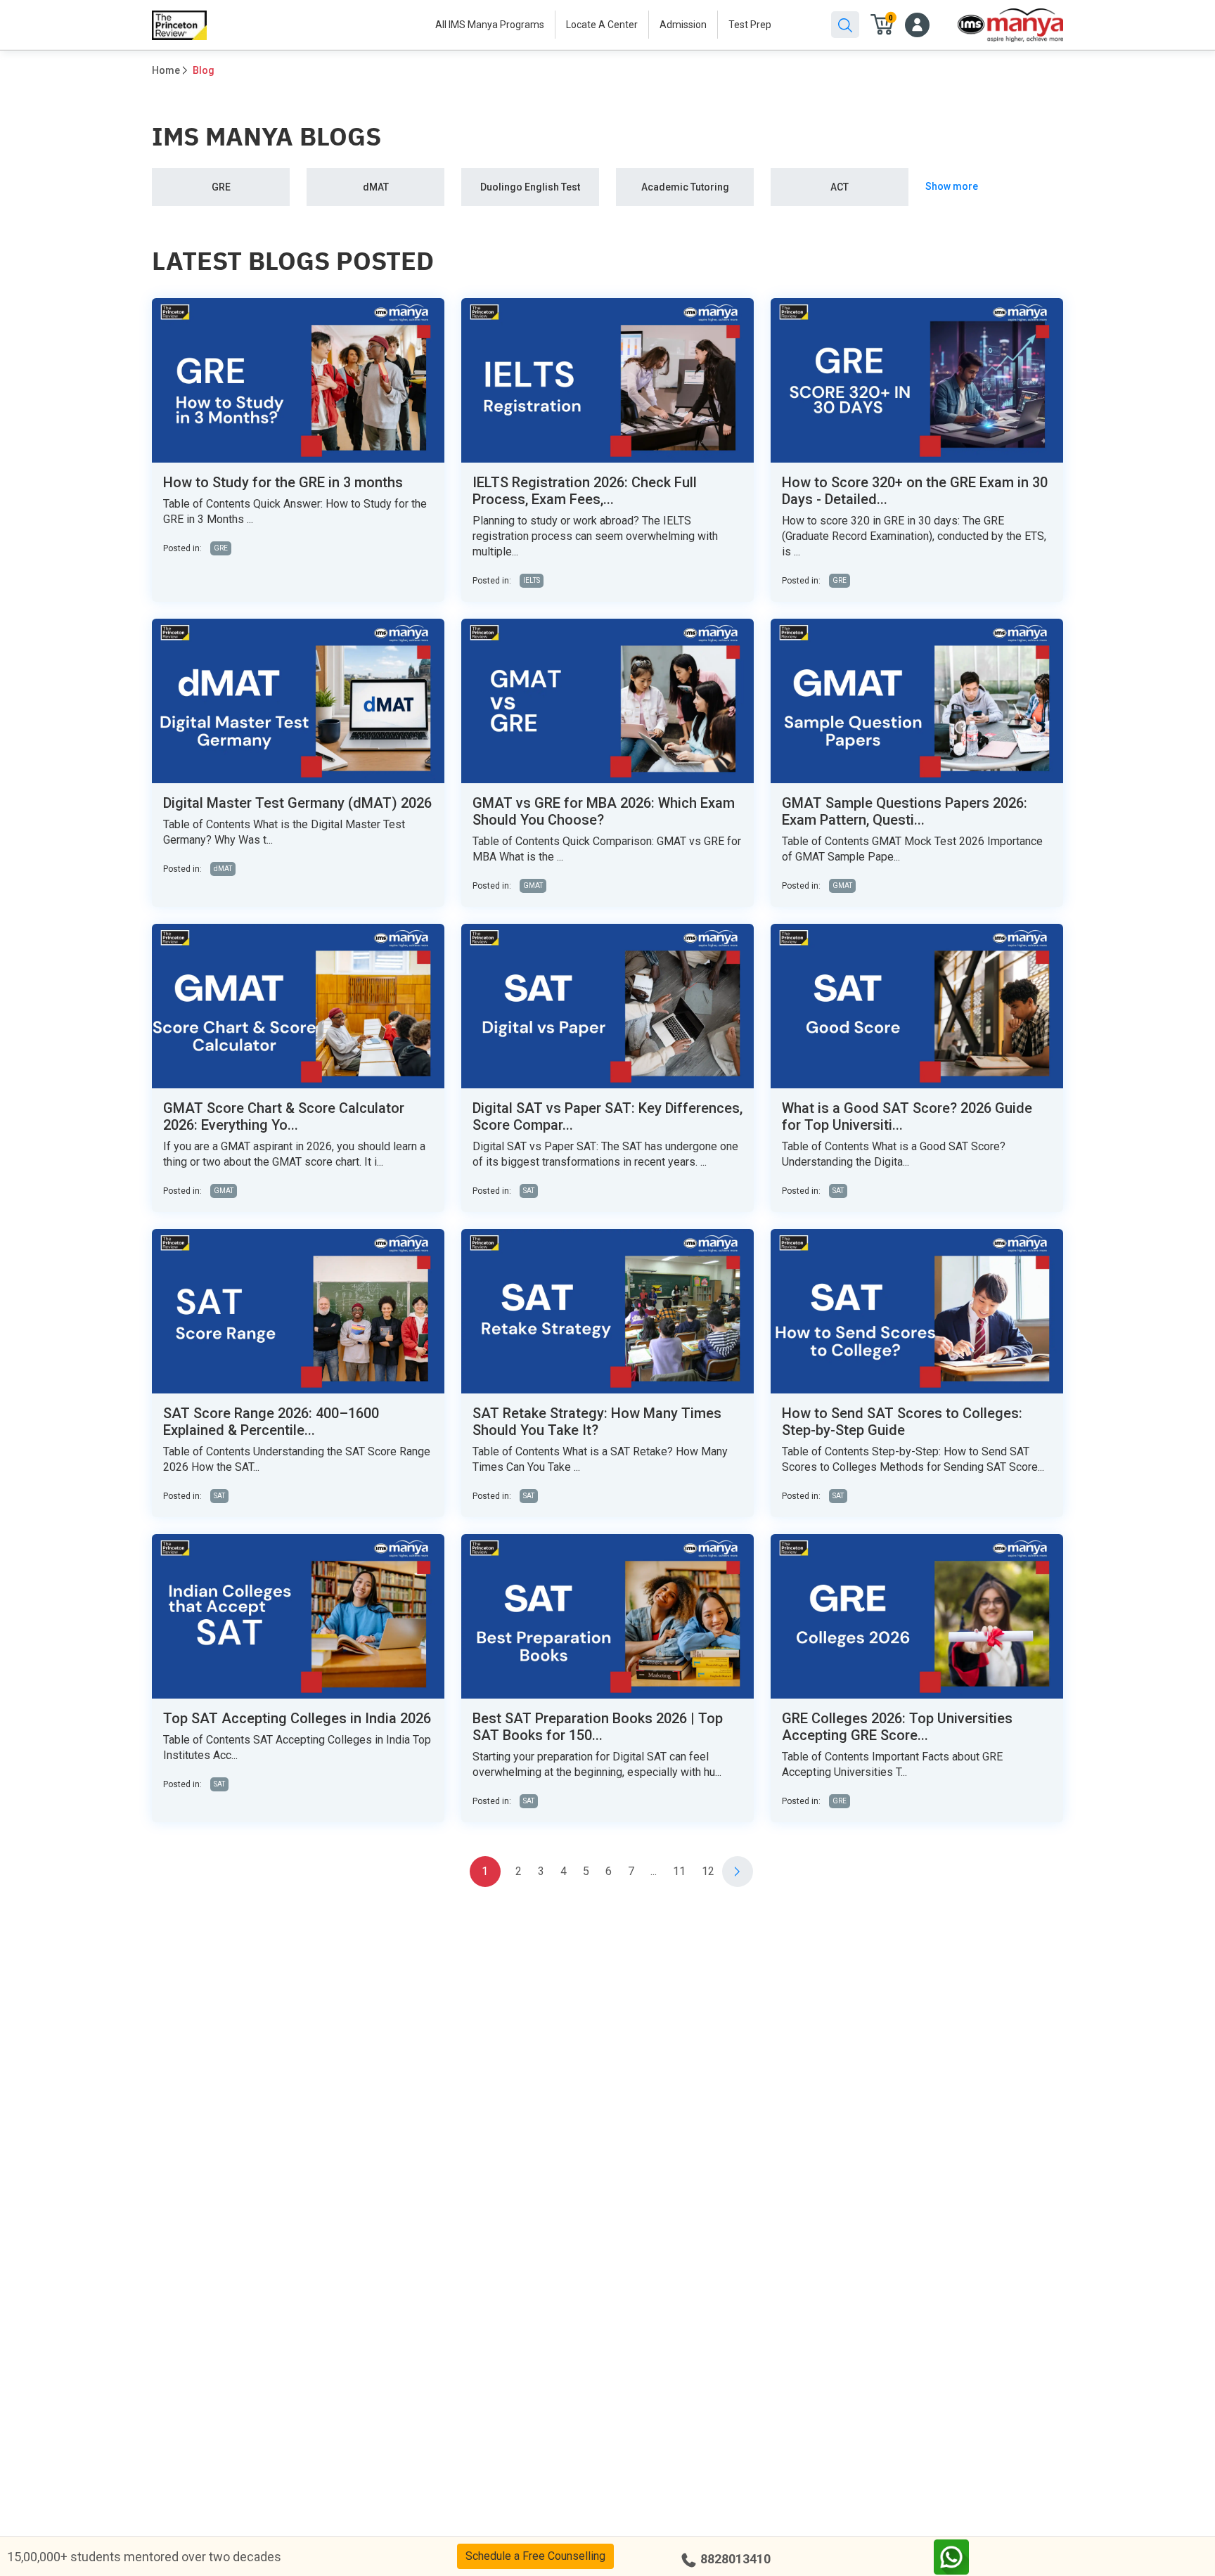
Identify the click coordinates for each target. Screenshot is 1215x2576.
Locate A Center (602, 25)
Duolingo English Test (530, 187)
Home (166, 70)
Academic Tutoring (685, 187)
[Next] (738, 1872)
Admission (683, 25)
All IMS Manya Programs (490, 25)
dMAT (376, 187)
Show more (952, 186)
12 (708, 1871)
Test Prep (750, 25)
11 (679, 1871)
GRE (221, 187)
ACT (840, 187)
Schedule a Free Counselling (535, 2556)
